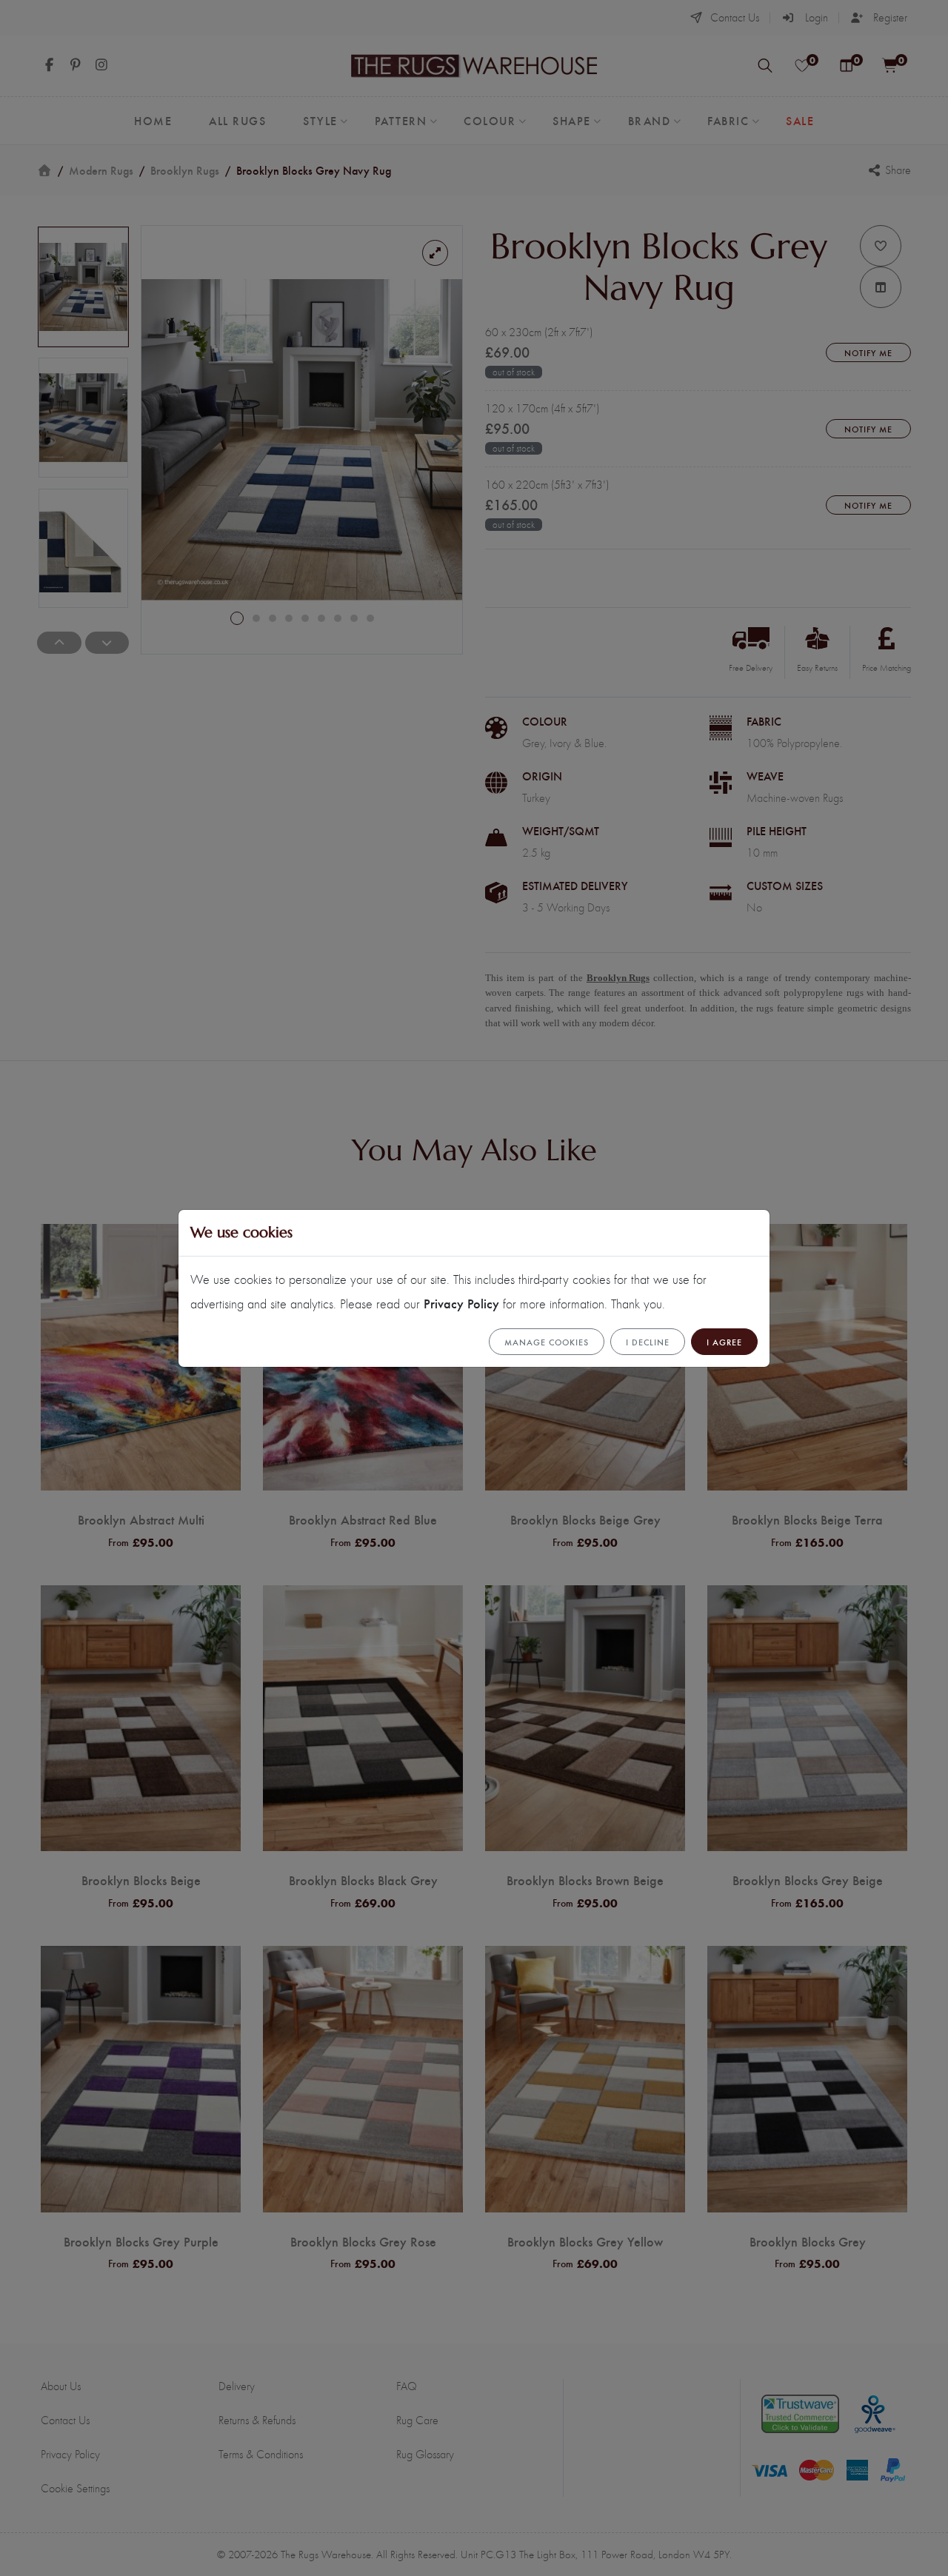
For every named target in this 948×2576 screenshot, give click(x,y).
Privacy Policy (461, 1303)
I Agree (724, 1342)
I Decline (648, 1342)
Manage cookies (547, 1342)
